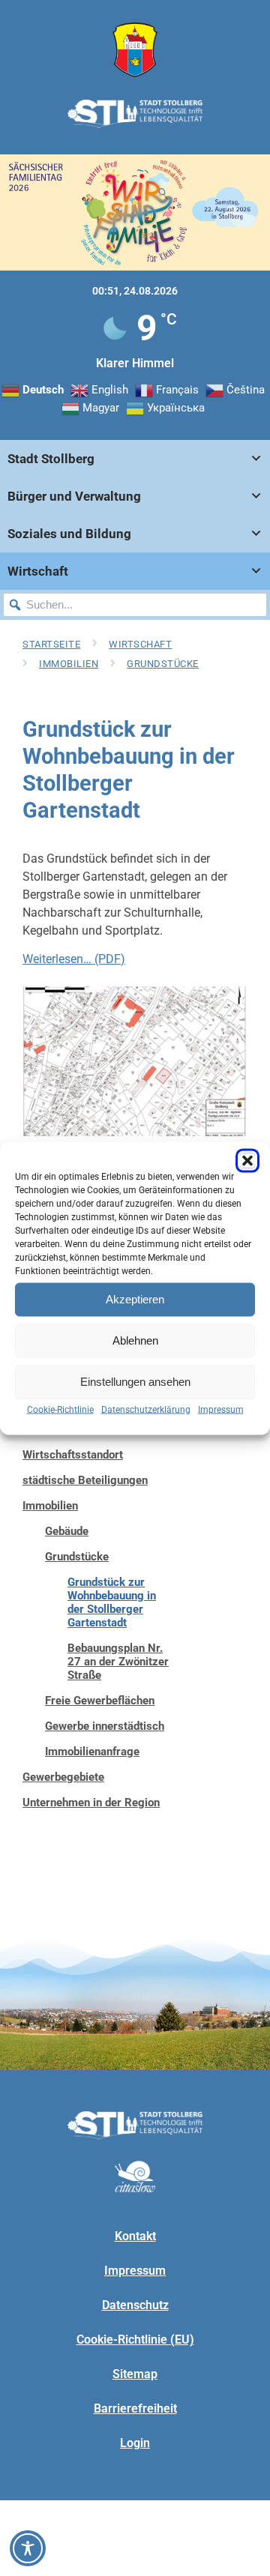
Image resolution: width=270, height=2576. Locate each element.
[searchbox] (135, 605)
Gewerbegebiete (63, 1777)
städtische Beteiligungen (85, 1480)
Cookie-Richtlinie (60, 1409)
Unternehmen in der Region (91, 1803)
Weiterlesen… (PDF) (74, 959)
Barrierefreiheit (135, 2408)
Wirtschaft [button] (38, 571)
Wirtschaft (140, 644)
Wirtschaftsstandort (73, 1455)
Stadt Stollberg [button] (51, 459)
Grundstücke (163, 664)
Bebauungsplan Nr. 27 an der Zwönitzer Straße (118, 1662)
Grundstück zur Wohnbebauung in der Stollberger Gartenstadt (112, 1602)
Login (135, 2443)
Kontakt (135, 2236)
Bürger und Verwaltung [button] (74, 496)
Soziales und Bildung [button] (69, 534)
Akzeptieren (135, 1299)
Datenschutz (135, 2305)
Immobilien (69, 664)
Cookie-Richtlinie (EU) (135, 2340)
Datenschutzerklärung (146, 1409)
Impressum (221, 1409)
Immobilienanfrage (92, 1752)
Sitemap (135, 2374)
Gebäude (67, 1531)
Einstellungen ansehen (135, 1382)
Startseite (51, 644)
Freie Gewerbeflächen (100, 1701)
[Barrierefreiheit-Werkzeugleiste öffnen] (28, 2548)
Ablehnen (135, 1340)
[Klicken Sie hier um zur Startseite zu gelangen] (135, 50)
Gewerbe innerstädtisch (105, 1726)
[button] (247, 1160)
